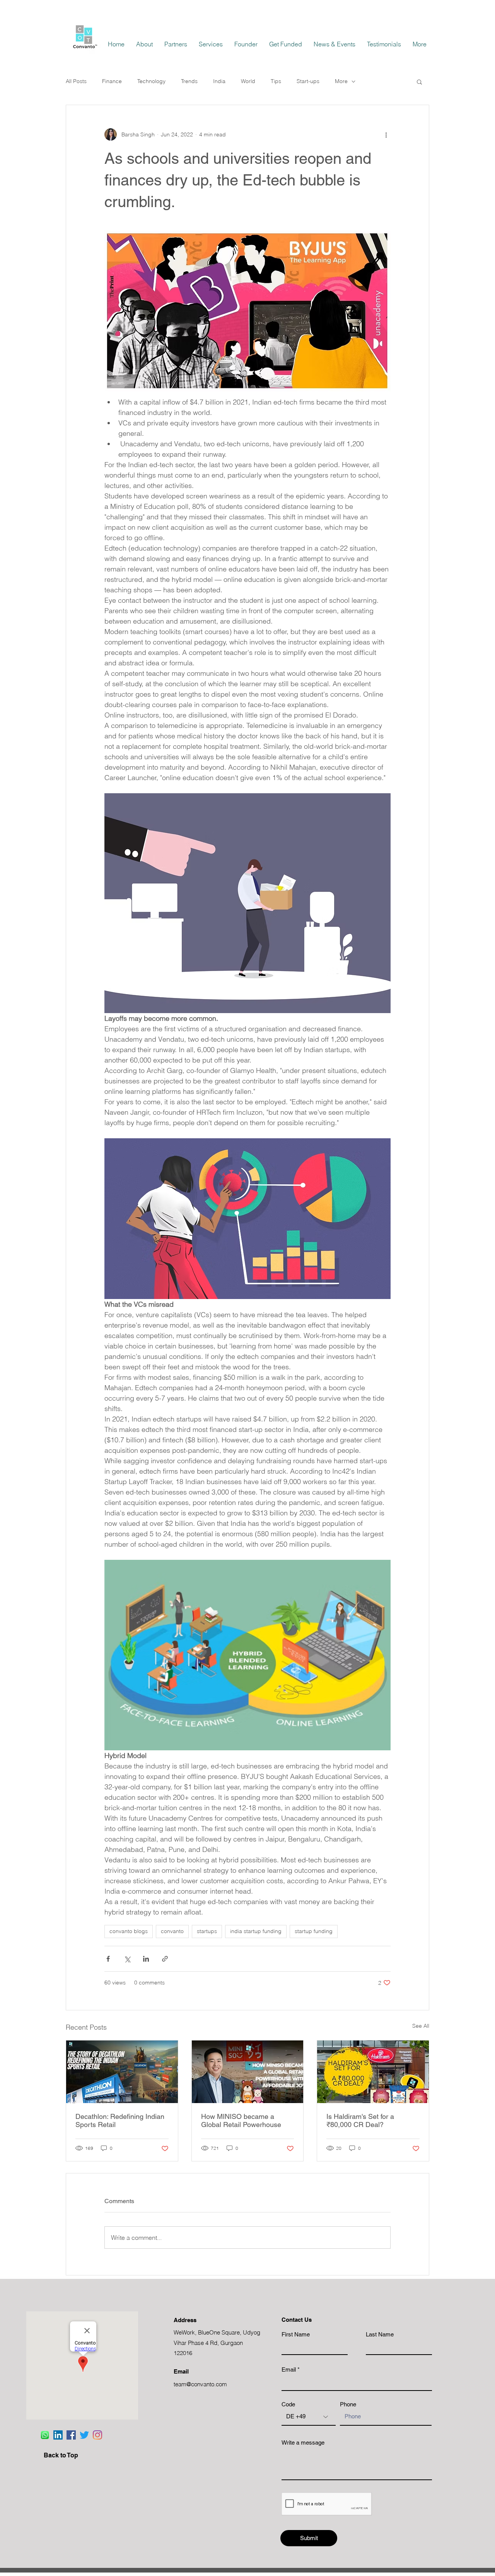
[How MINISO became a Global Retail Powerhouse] (248, 2072)
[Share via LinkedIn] (146, 1959)
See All (421, 2026)
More (341, 81)
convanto (172, 1931)
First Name (296, 2334)
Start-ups (308, 81)
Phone (348, 2404)
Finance (112, 81)
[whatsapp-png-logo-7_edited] (45, 2435)
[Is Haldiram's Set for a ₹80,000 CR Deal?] (373, 2072)
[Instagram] (97, 2435)
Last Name (380, 2334)
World (248, 81)
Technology (151, 81)
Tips (276, 81)
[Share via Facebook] (108, 1959)
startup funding (314, 1931)
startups (207, 1931)
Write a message (303, 2443)
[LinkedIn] (58, 2435)
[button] (419, 82)
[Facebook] (71, 2435)
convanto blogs (129, 1931)
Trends (189, 81)
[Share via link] (165, 1959)
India (219, 81)
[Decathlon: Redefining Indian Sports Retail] (122, 2072)
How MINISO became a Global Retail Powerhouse (241, 2120)
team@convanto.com (200, 2384)
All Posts (76, 81)
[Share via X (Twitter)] (127, 1959)
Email (289, 2369)
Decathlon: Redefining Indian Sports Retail (120, 2120)
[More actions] (386, 134)
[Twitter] (84, 2435)
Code (288, 2404)
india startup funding (256, 1931)
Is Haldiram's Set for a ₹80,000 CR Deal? (360, 2120)
